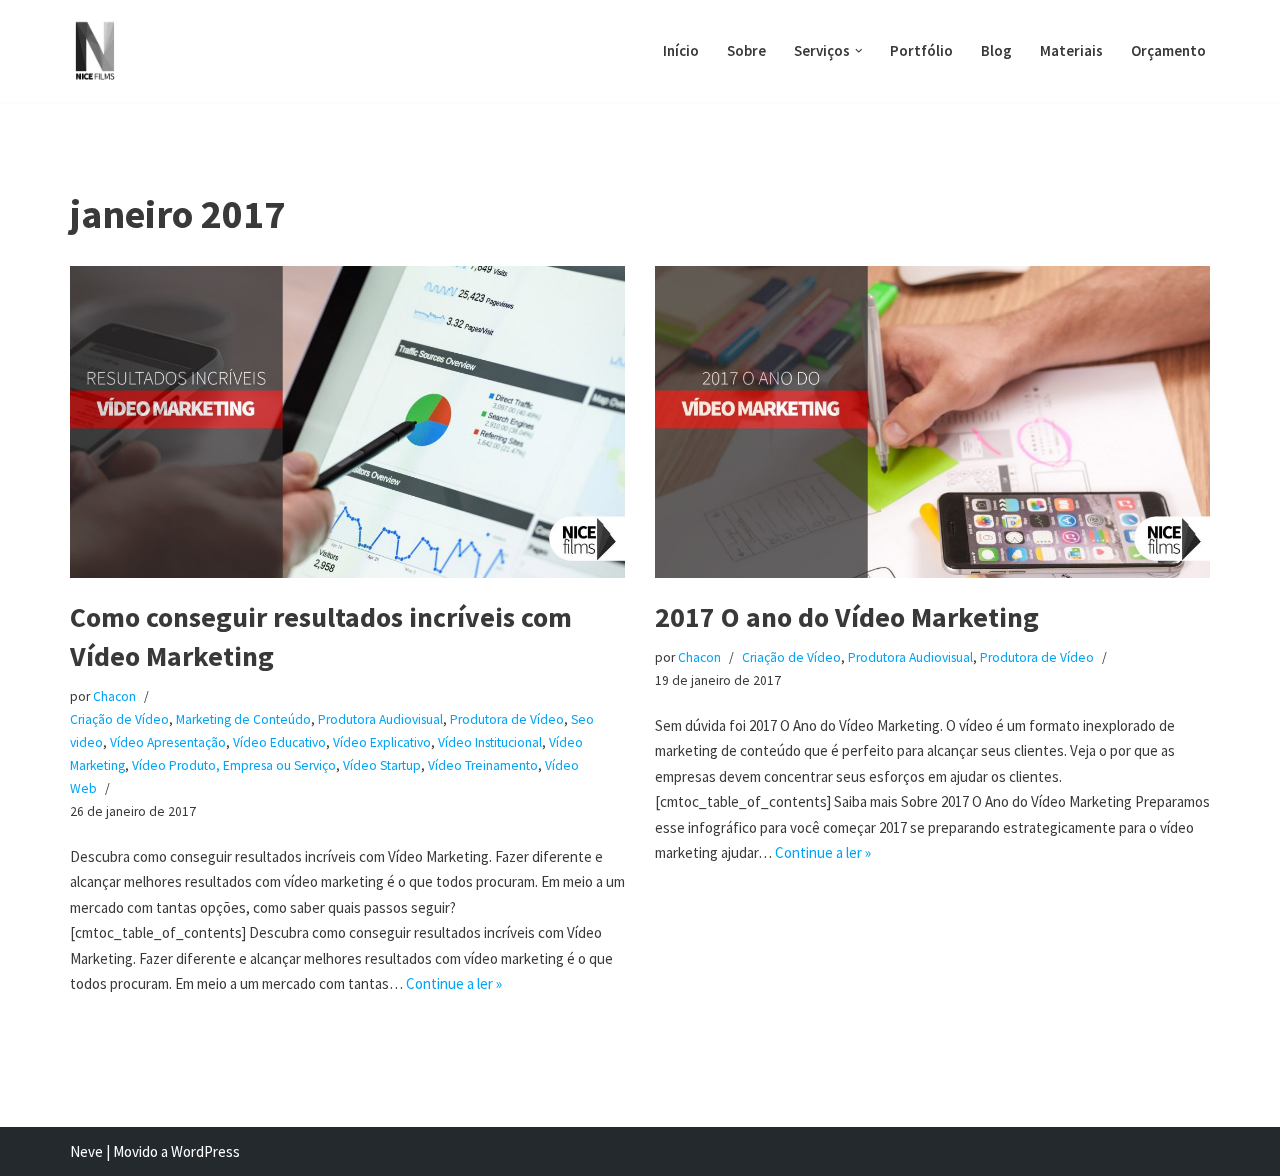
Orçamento (1168, 50)
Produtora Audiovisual (380, 719)
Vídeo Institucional (490, 742)
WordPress (205, 1151)
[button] (859, 51)
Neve (86, 1151)
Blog (996, 50)
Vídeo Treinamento (483, 765)
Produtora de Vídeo (507, 719)
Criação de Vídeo (119, 719)
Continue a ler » (454, 983)
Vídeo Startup (382, 765)
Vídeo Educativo (279, 742)
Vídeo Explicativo (382, 742)
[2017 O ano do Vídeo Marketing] (932, 422)
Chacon (114, 696)
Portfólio (921, 50)
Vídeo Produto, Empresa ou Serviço (234, 765)
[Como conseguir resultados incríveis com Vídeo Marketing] (347, 422)
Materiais (1071, 50)
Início (681, 50)
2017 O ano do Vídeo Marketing (847, 617)
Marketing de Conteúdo (243, 719)
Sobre (746, 50)
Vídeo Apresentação (168, 742)
